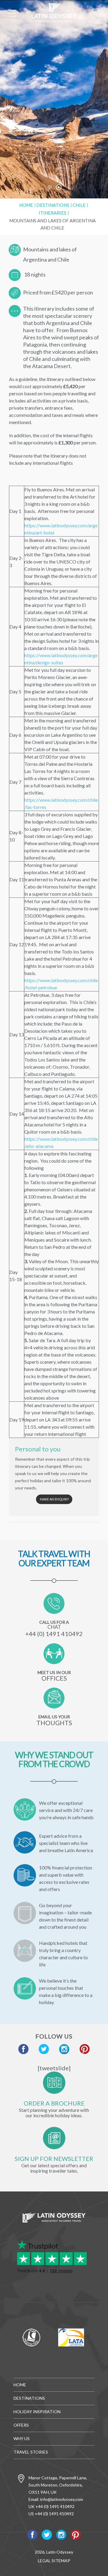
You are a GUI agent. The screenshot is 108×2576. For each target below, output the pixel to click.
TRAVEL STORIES (31, 2452)
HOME (20, 2385)
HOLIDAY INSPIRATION (37, 2412)
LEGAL (44, 2561)
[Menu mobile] (12, 14)
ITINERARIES (52, 213)
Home (26, 205)
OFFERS (21, 2425)
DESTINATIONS (53, 205)
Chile (79, 205)
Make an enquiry (54, 1499)
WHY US (22, 2438)
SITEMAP (61, 2561)
